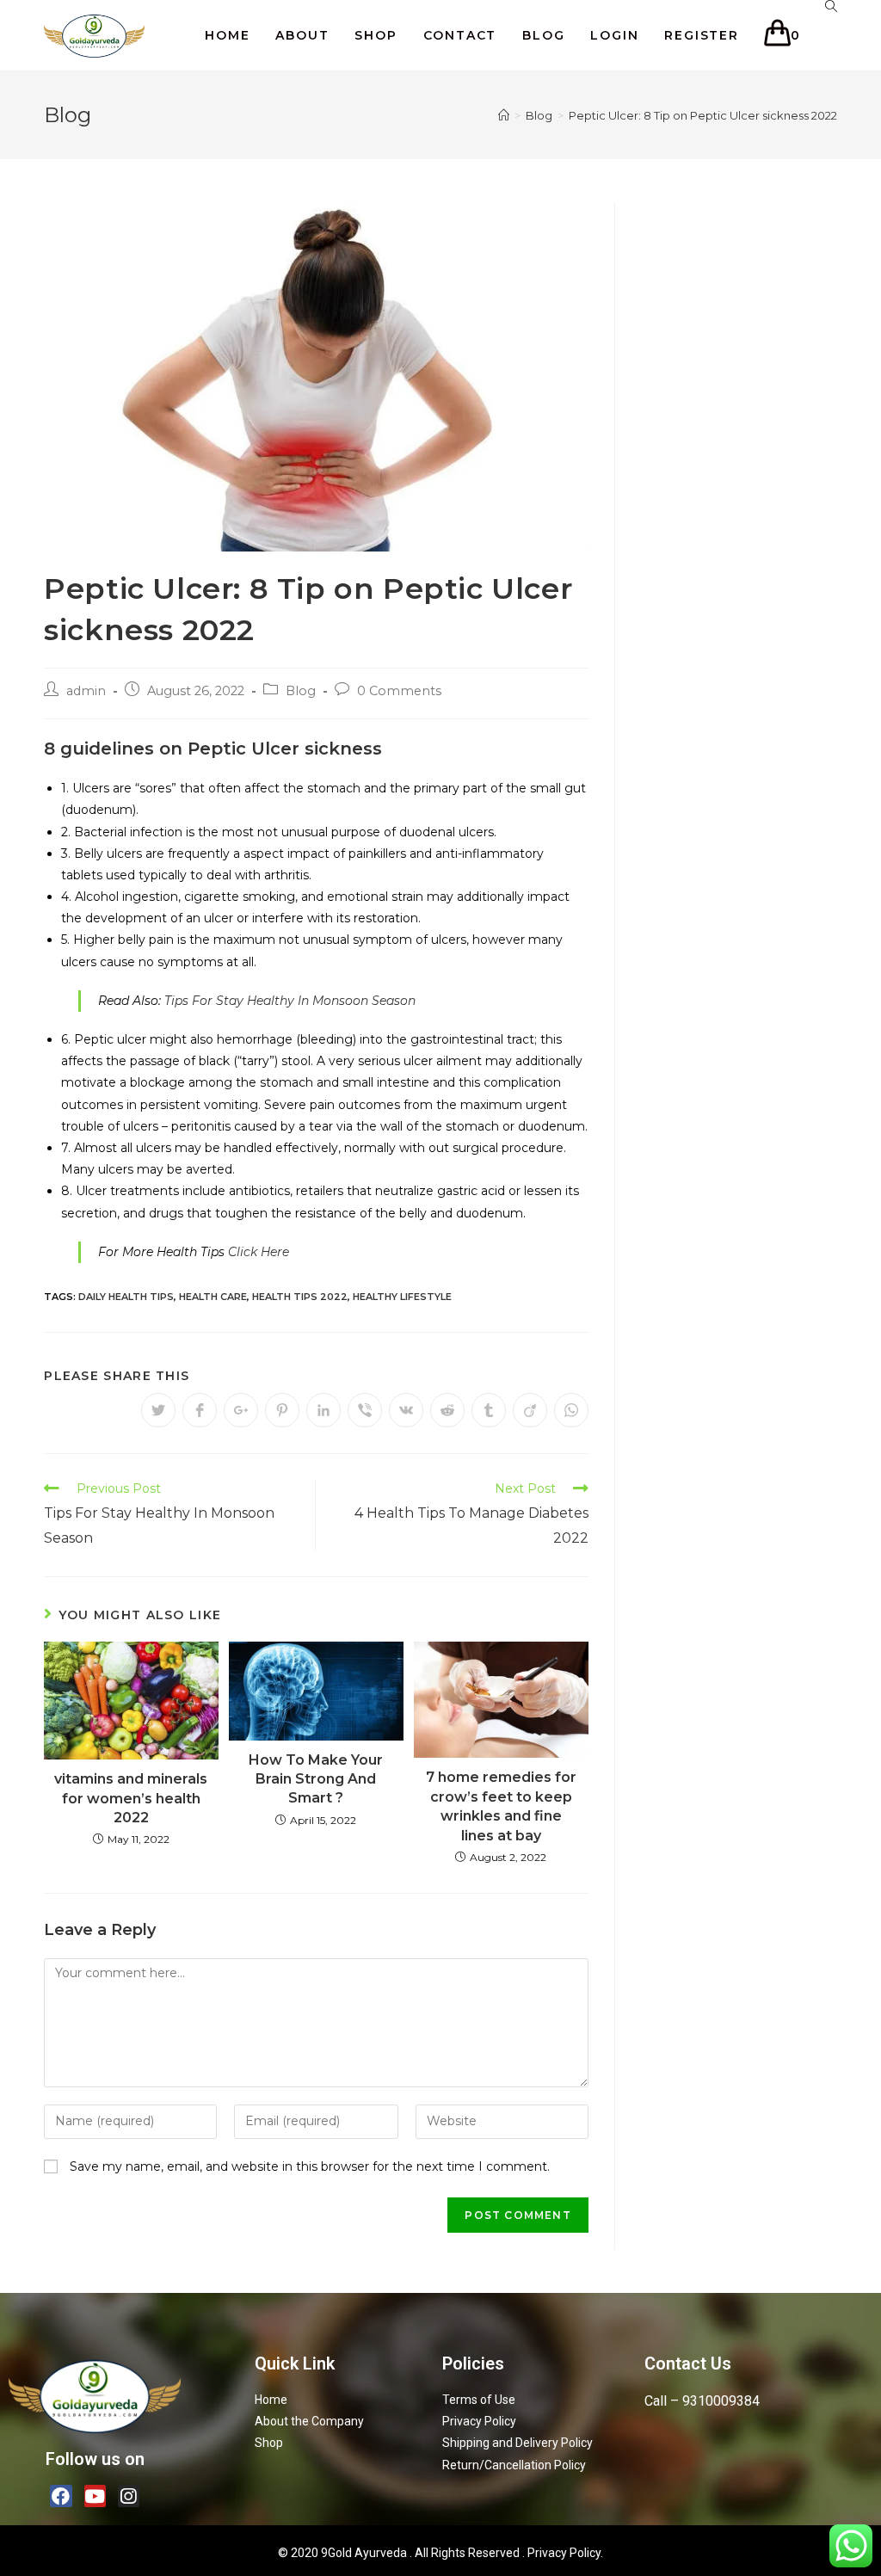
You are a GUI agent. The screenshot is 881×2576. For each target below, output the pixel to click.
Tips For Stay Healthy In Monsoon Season (290, 1001)
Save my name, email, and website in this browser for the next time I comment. (310, 2166)
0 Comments (399, 691)
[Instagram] (129, 2496)
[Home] (504, 115)
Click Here (257, 1252)
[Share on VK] (406, 1410)
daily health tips (126, 1297)
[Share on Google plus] (241, 1410)
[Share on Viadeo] (530, 1410)
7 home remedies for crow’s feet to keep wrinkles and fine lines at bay (501, 1806)
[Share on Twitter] (158, 1410)
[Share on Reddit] (447, 1410)
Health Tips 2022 (300, 1297)
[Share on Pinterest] (282, 1410)
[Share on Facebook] (200, 1410)
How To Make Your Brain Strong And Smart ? (316, 1779)
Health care (213, 1297)
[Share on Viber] (365, 1410)
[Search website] (831, 6)
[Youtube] (95, 2496)
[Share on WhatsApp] (571, 1410)
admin (86, 691)
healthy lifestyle (402, 1297)
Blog (301, 691)
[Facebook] (61, 2496)
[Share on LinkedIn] (323, 1410)
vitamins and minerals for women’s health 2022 (131, 1798)
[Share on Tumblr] (489, 1410)
